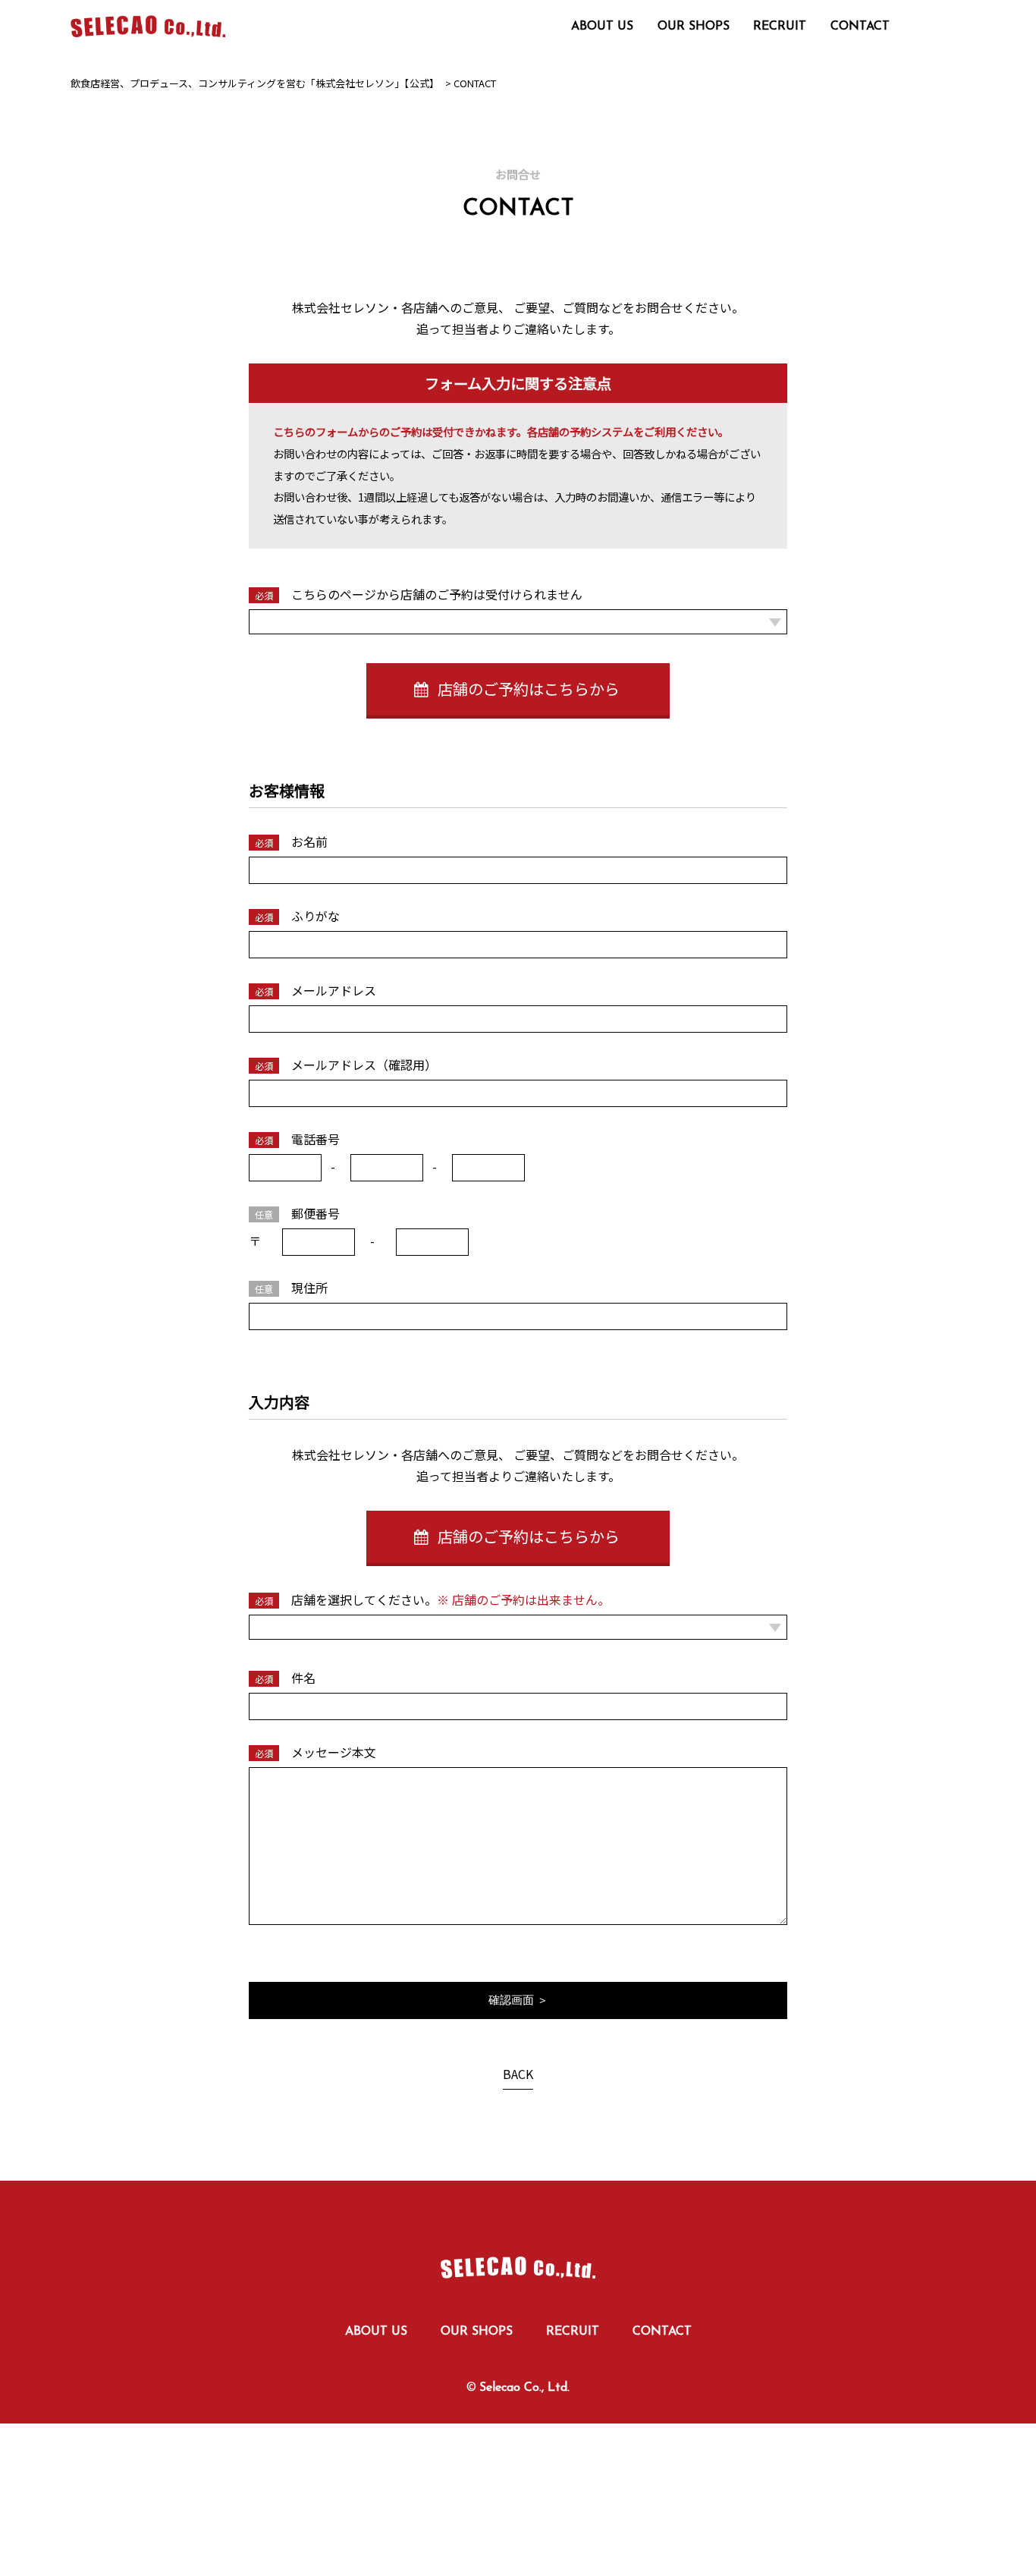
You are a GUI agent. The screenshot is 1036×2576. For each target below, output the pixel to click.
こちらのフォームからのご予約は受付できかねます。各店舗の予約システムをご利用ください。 (501, 431)
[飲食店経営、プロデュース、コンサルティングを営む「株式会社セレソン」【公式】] (518, 2250)
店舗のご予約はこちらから (527, 689)
